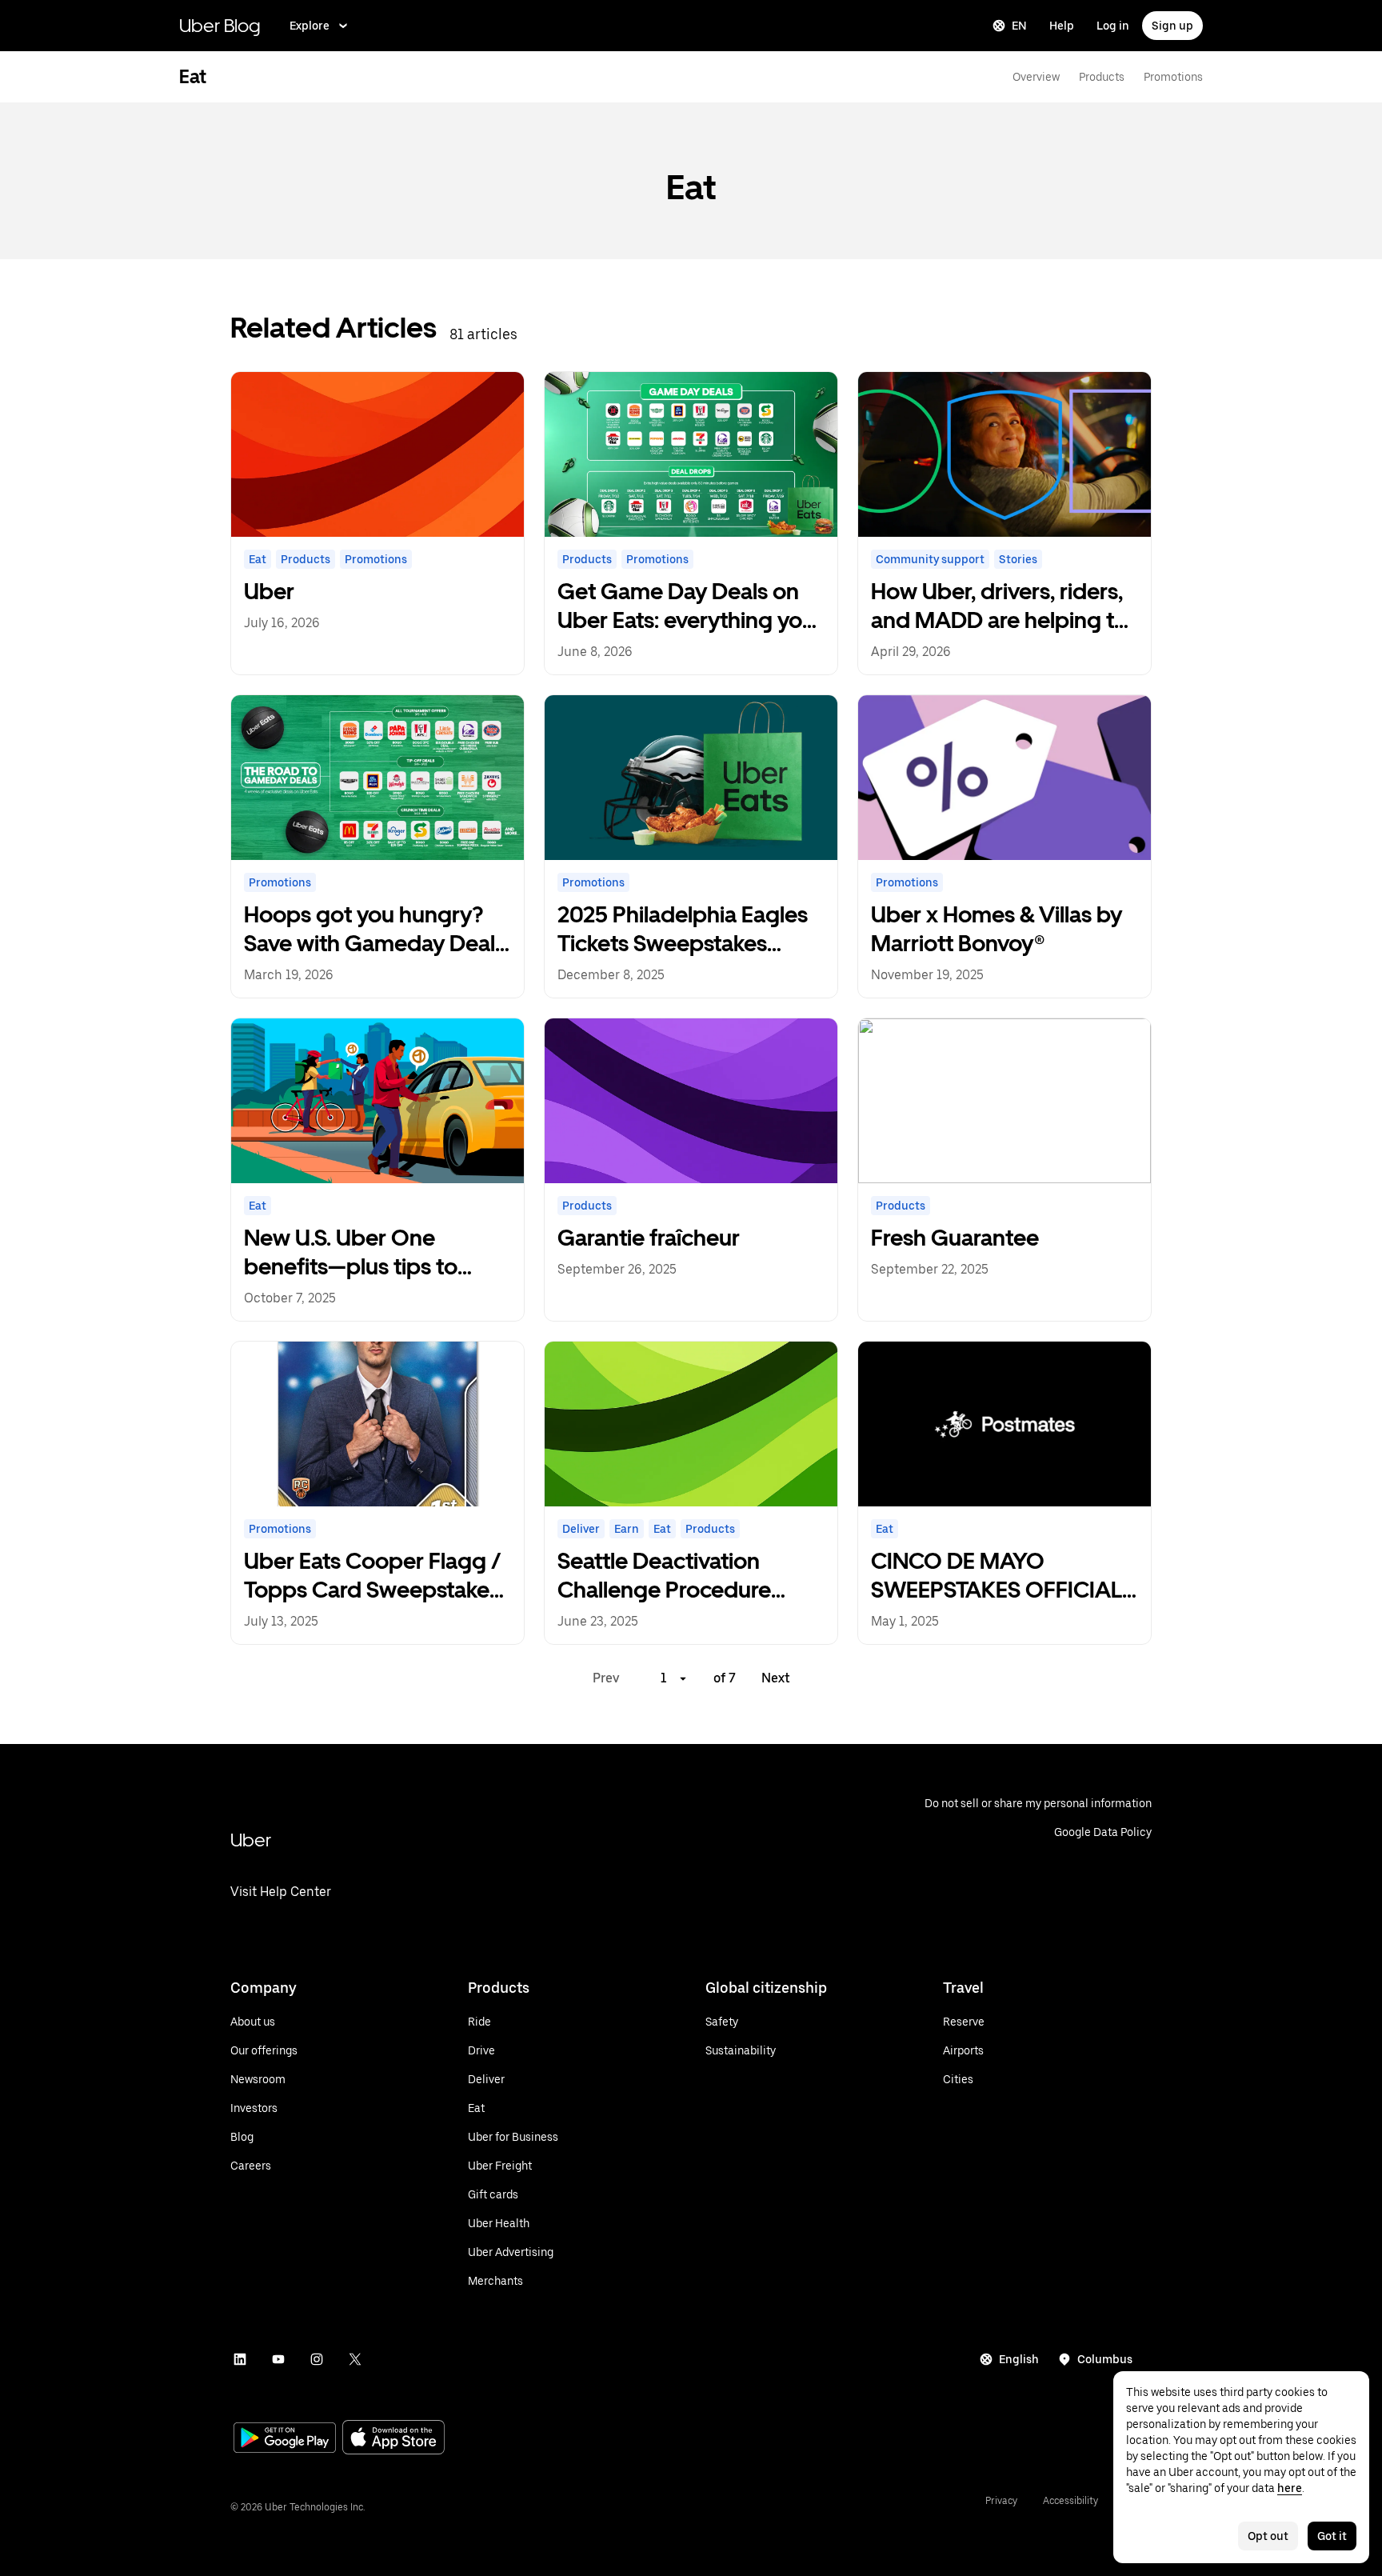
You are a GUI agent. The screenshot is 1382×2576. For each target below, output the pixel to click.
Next (776, 1678)
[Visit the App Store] (393, 2439)
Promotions (1173, 77)
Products (1102, 77)
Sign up (1172, 26)
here (1290, 2488)
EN (1019, 26)
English (1019, 2359)
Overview (1036, 77)
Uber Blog (220, 25)
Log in (1113, 26)
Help (1062, 26)
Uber (251, 1840)
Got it (1332, 2536)
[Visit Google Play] (285, 2439)
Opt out (1268, 2536)
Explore (310, 26)
